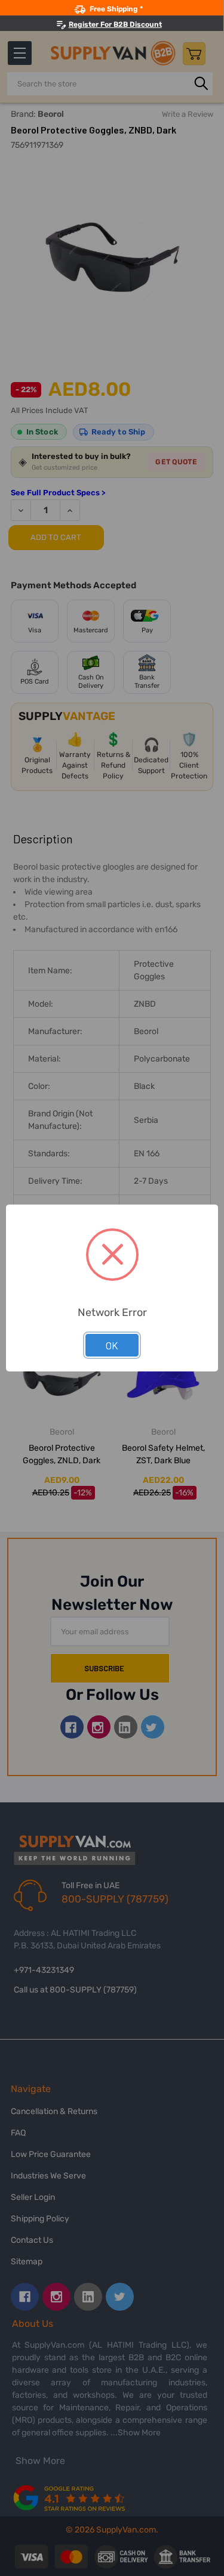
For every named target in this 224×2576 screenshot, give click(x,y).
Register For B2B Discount (115, 24)
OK (112, 1345)
